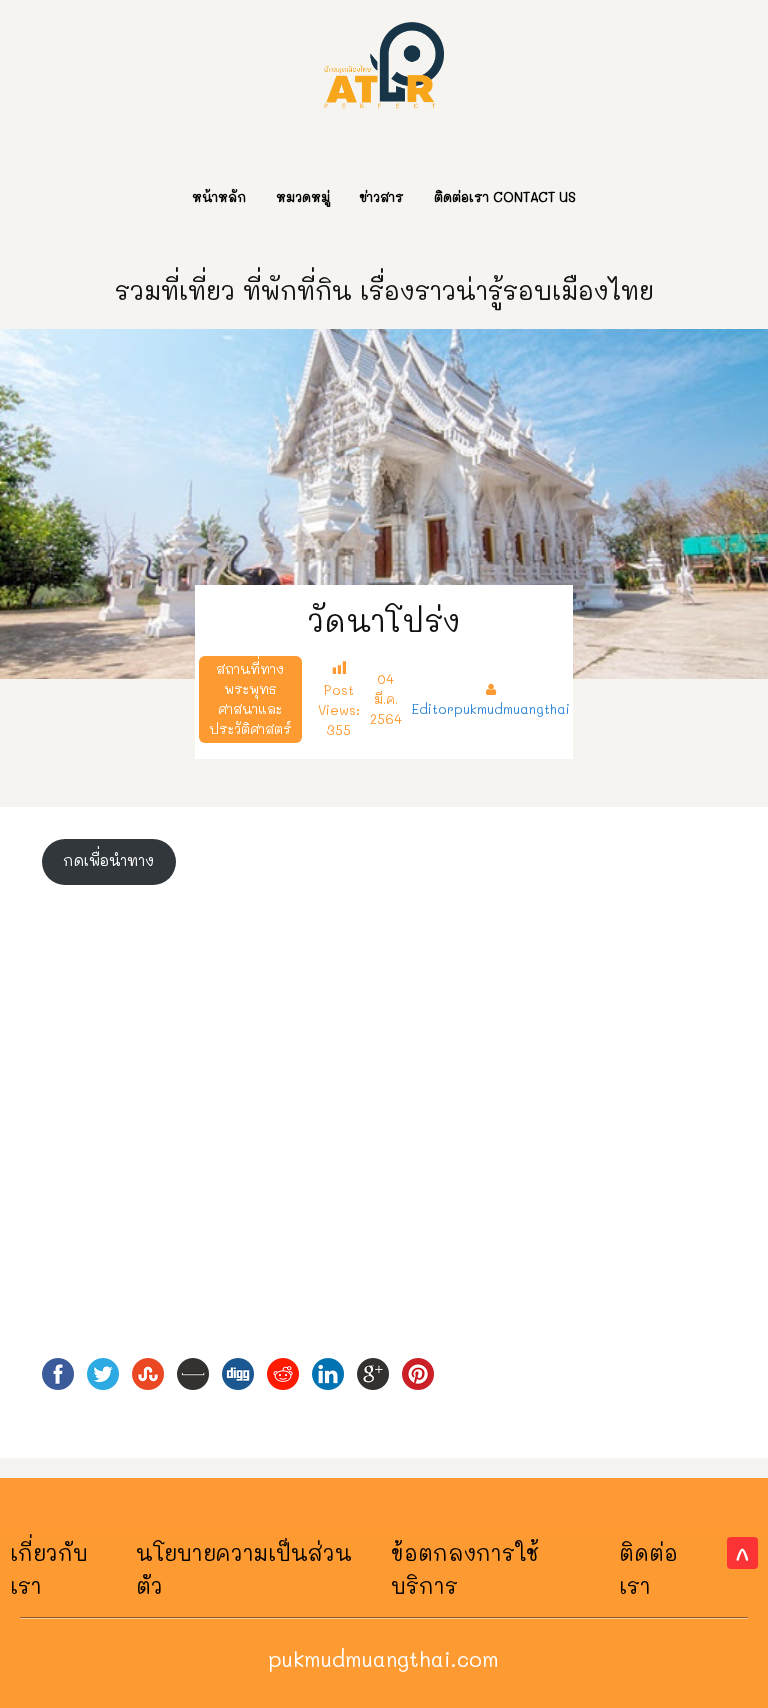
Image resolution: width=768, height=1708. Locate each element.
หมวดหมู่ (303, 196)
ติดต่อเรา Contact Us (505, 196)
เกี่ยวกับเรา (49, 1568)
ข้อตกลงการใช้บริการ (465, 1568)
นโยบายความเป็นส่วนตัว (244, 1568)
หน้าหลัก (219, 196)
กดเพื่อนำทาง (108, 860)
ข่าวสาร (382, 196)
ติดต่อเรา (648, 1568)
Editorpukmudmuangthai (491, 708)
